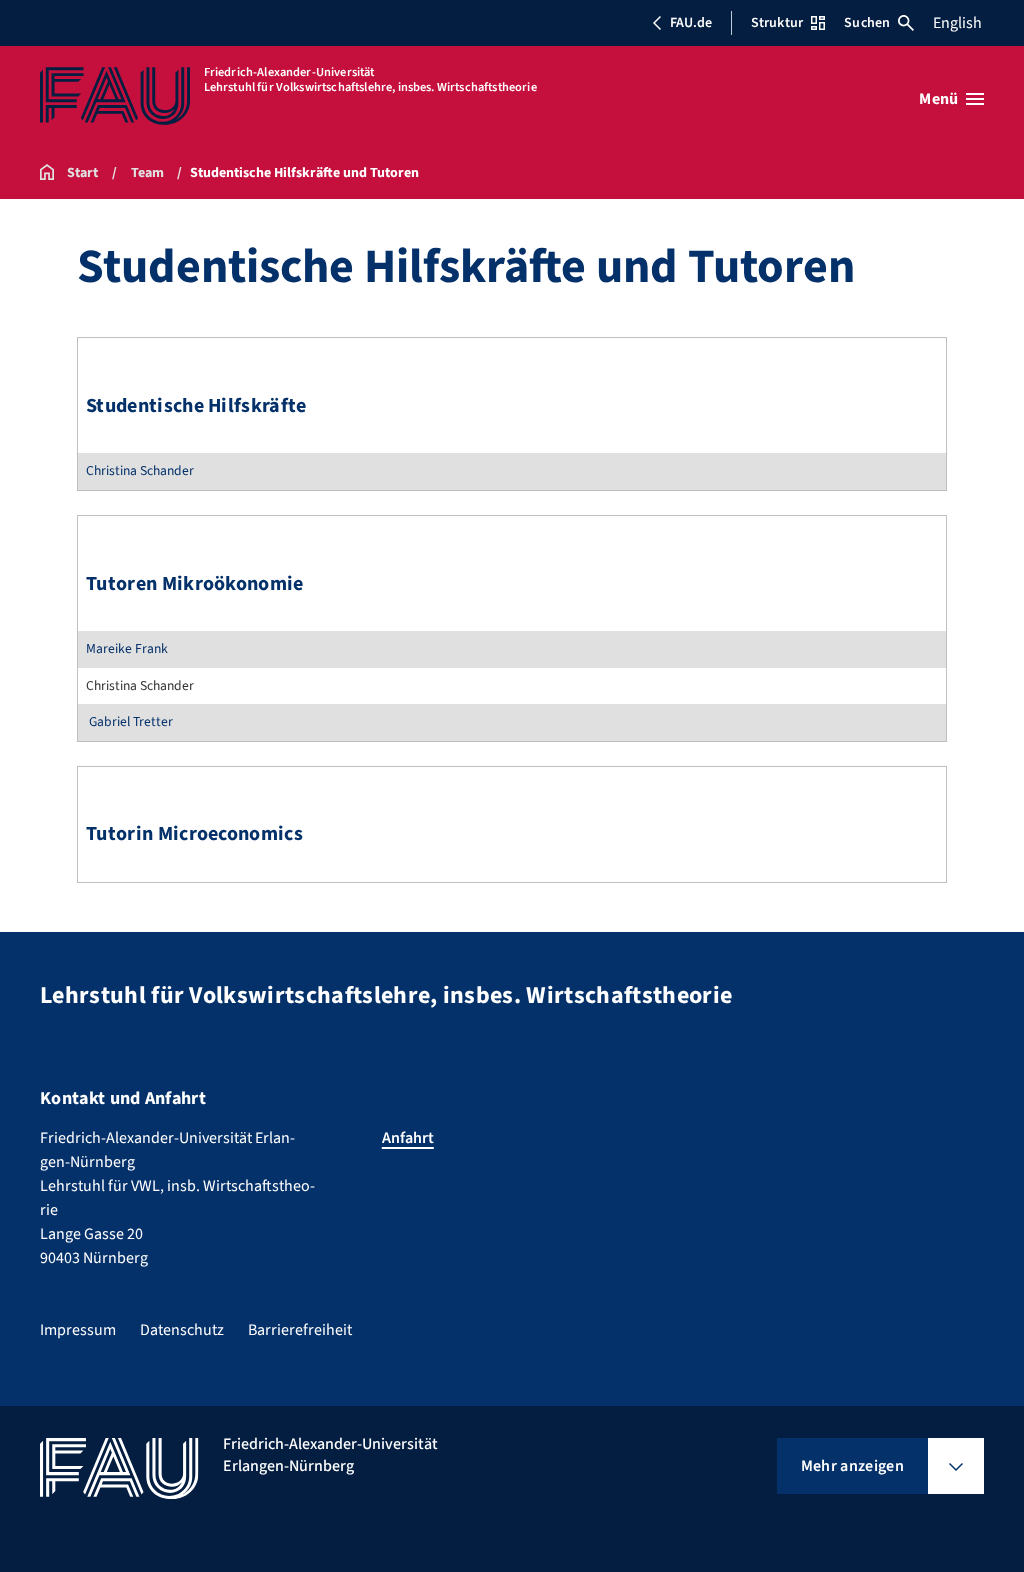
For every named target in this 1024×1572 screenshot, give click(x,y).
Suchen (867, 23)
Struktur (777, 23)
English (957, 23)
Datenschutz (182, 1330)
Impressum (78, 1330)
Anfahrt (408, 1138)
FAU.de (691, 23)
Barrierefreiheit (300, 1330)
